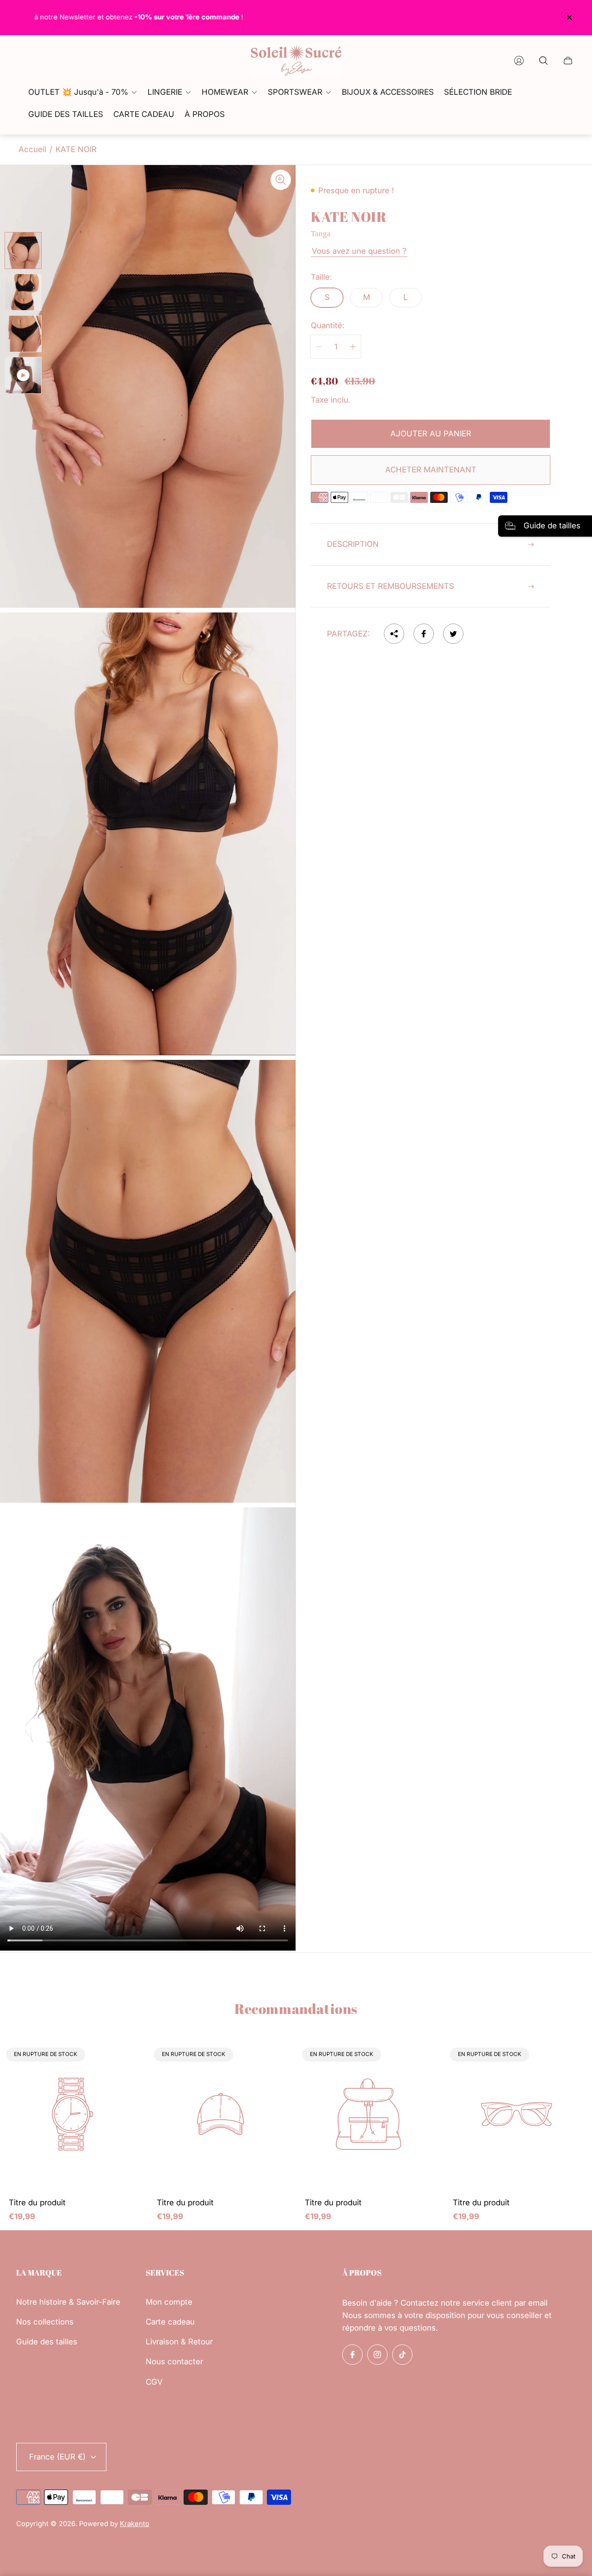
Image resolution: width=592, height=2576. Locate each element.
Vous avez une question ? (359, 251)
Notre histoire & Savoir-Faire (68, 2302)
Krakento (135, 2524)
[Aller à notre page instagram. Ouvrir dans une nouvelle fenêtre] (377, 2355)
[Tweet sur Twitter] (453, 634)
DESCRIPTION (353, 544)
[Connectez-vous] (519, 61)
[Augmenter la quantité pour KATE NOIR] (353, 347)
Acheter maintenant (431, 470)
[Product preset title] (74, 2116)
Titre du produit (37, 2203)
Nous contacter (174, 2362)
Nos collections (45, 2322)
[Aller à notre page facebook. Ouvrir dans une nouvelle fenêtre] (352, 2355)
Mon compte (169, 2302)
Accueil (32, 149)
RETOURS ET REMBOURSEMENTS (391, 586)
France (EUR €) (57, 2457)
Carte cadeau (170, 2322)
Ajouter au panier (431, 434)
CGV (154, 2382)
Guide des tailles (47, 2342)
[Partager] (394, 634)
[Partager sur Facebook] (424, 634)
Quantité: (328, 326)
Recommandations (296, 2009)
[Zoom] (281, 180)
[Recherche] (543, 61)
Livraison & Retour (179, 2342)
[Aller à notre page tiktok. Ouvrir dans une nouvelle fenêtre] (402, 2355)
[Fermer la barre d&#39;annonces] (569, 17)
